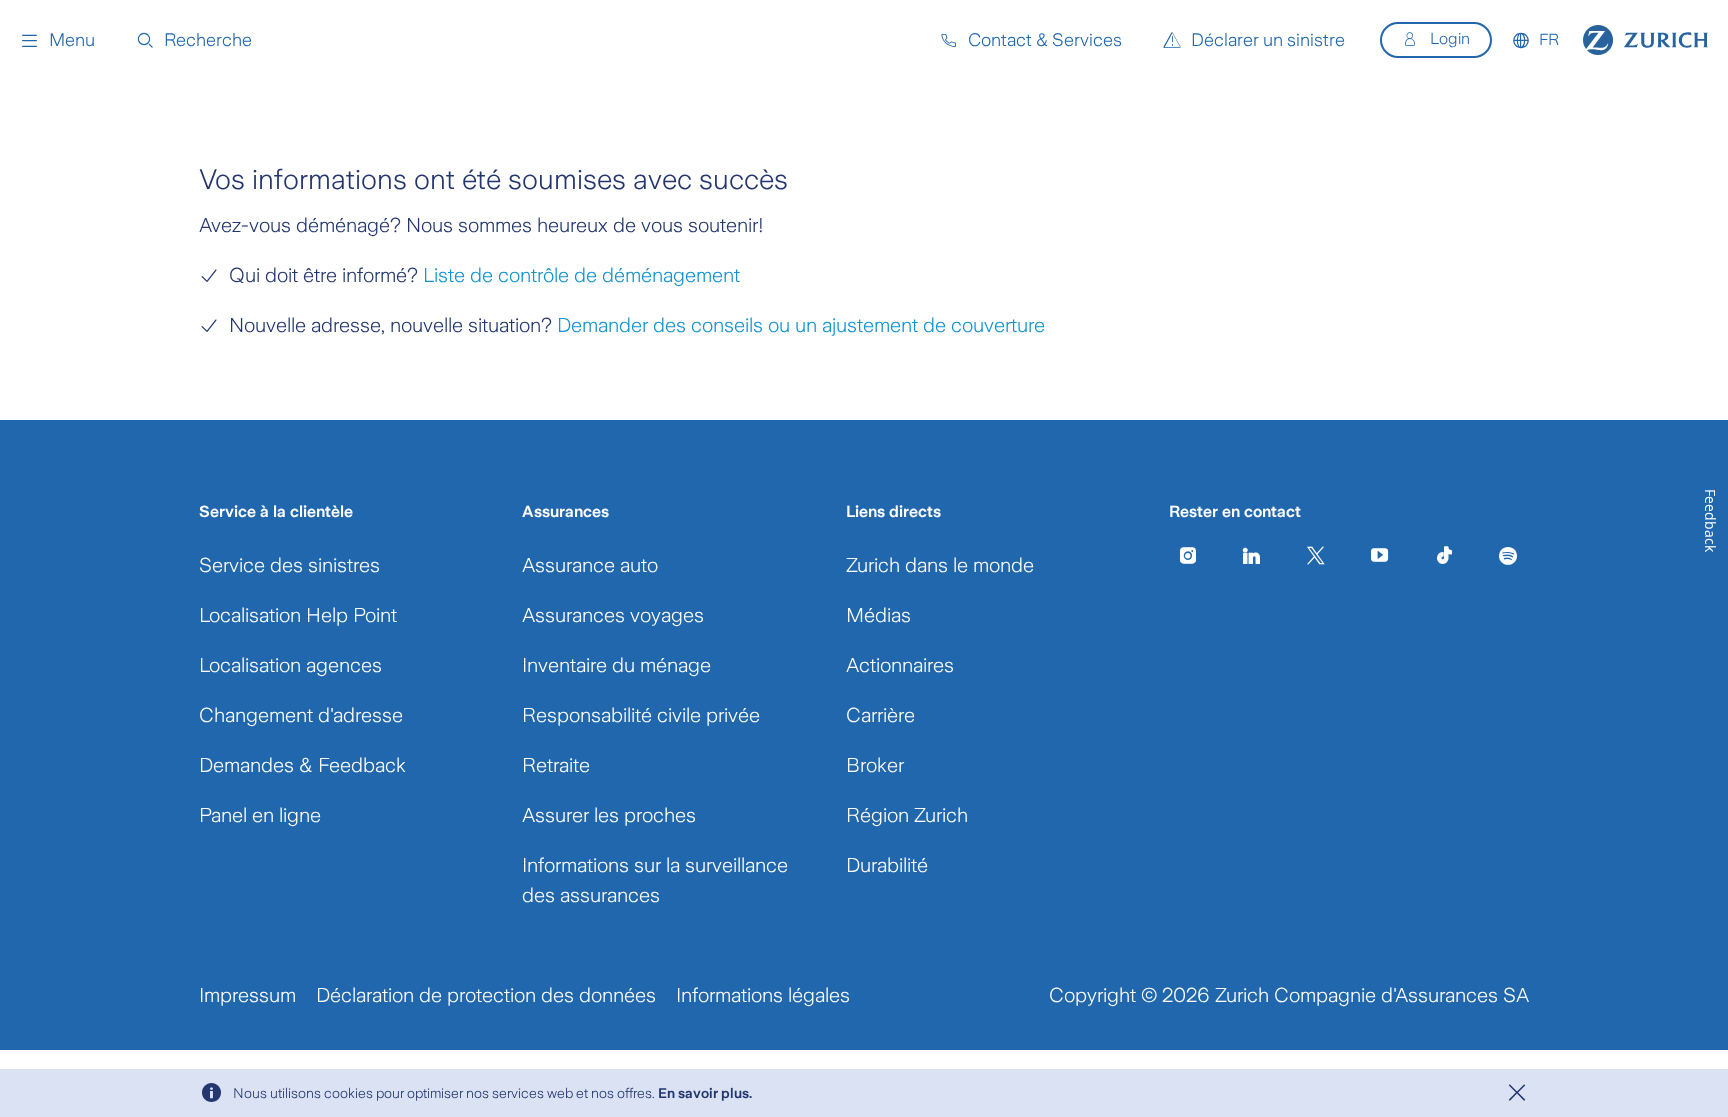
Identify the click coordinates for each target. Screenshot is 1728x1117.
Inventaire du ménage (616, 665)
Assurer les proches (609, 815)
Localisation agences (290, 665)
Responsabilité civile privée (641, 715)
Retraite (556, 765)
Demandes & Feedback (302, 765)
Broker (875, 765)
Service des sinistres (289, 565)
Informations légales (763, 995)
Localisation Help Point (298, 615)
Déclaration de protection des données (486, 995)
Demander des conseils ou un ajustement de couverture (801, 325)
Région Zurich (907, 815)
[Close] (1517, 1093)
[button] (57, 40)
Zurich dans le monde (940, 565)
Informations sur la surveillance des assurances (655, 880)
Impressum (247, 995)
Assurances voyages (613, 615)
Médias (878, 615)
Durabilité (887, 865)
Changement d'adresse (301, 715)
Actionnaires (900, 665)
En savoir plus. (705, 1093)
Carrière (880, 715)
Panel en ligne (260, 815)
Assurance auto (590, 565)
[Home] (1645, 40)
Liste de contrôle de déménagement (581, 275)
